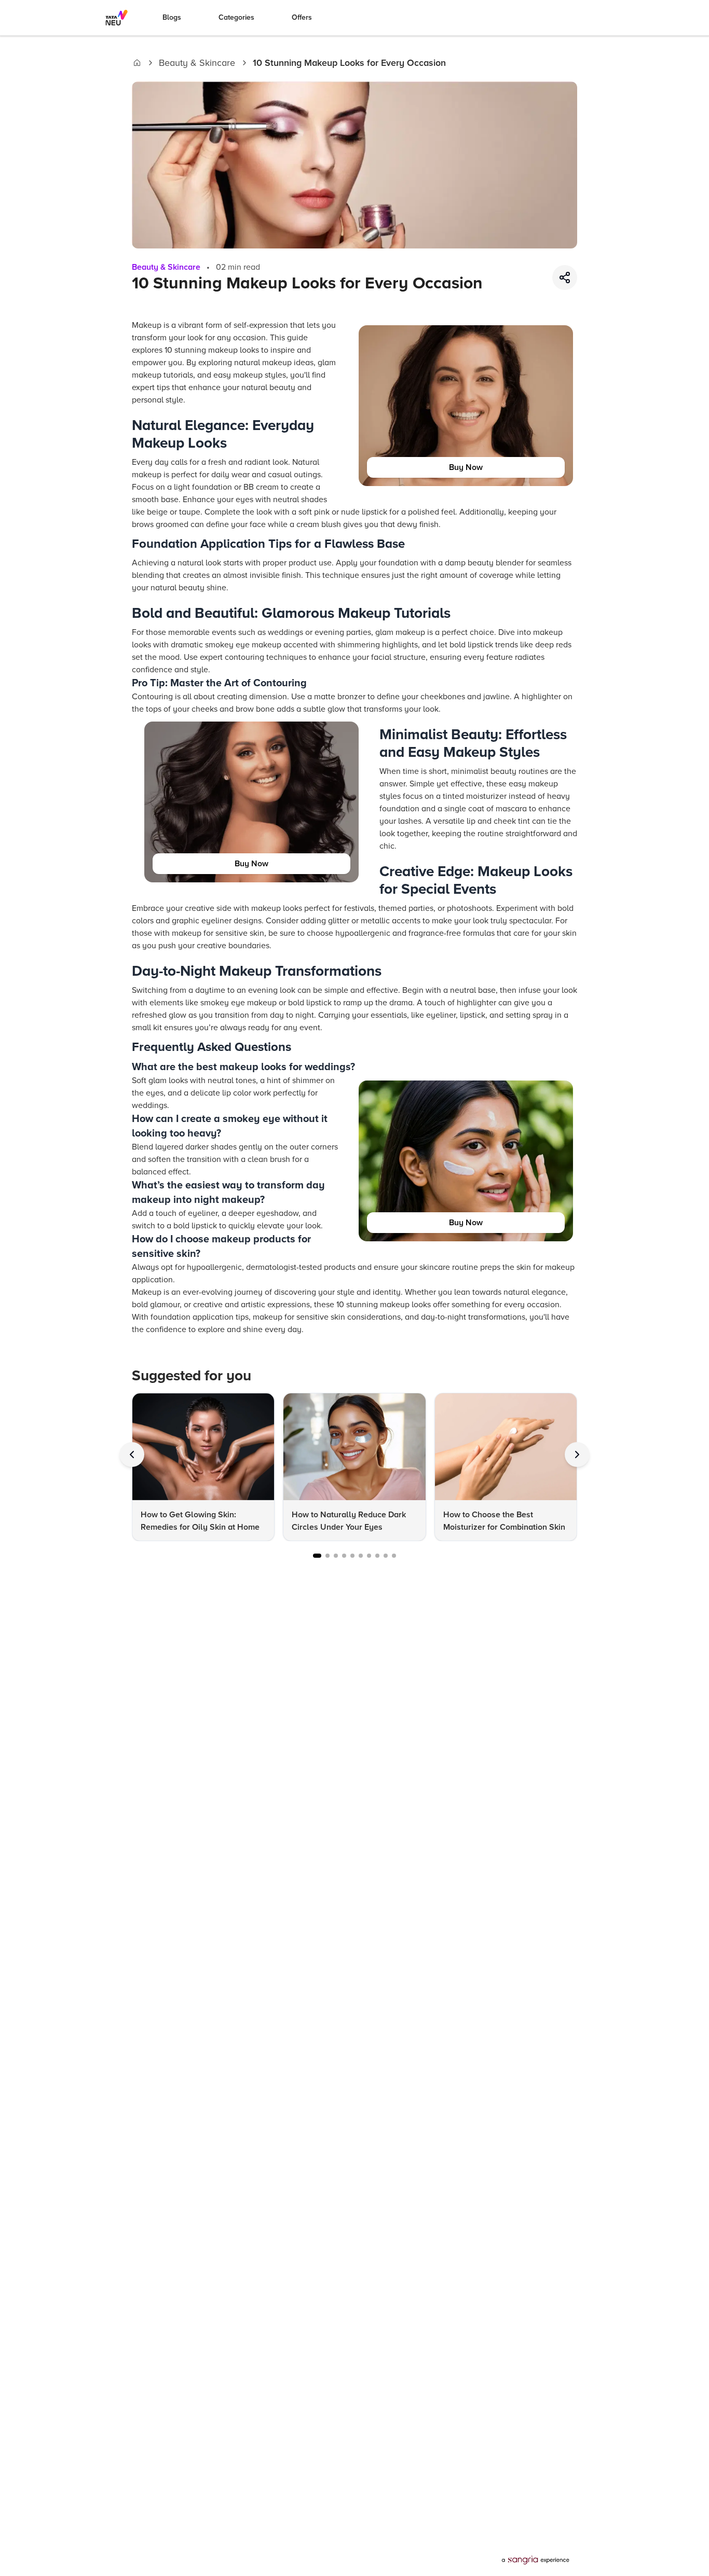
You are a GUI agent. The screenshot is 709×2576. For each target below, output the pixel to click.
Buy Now (466, 467)
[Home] (137, 63)
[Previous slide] (132, 1455)
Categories (236, 17)
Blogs (172, 17)
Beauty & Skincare (197, 63)
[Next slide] (577, 1455)
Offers (302, 17)
